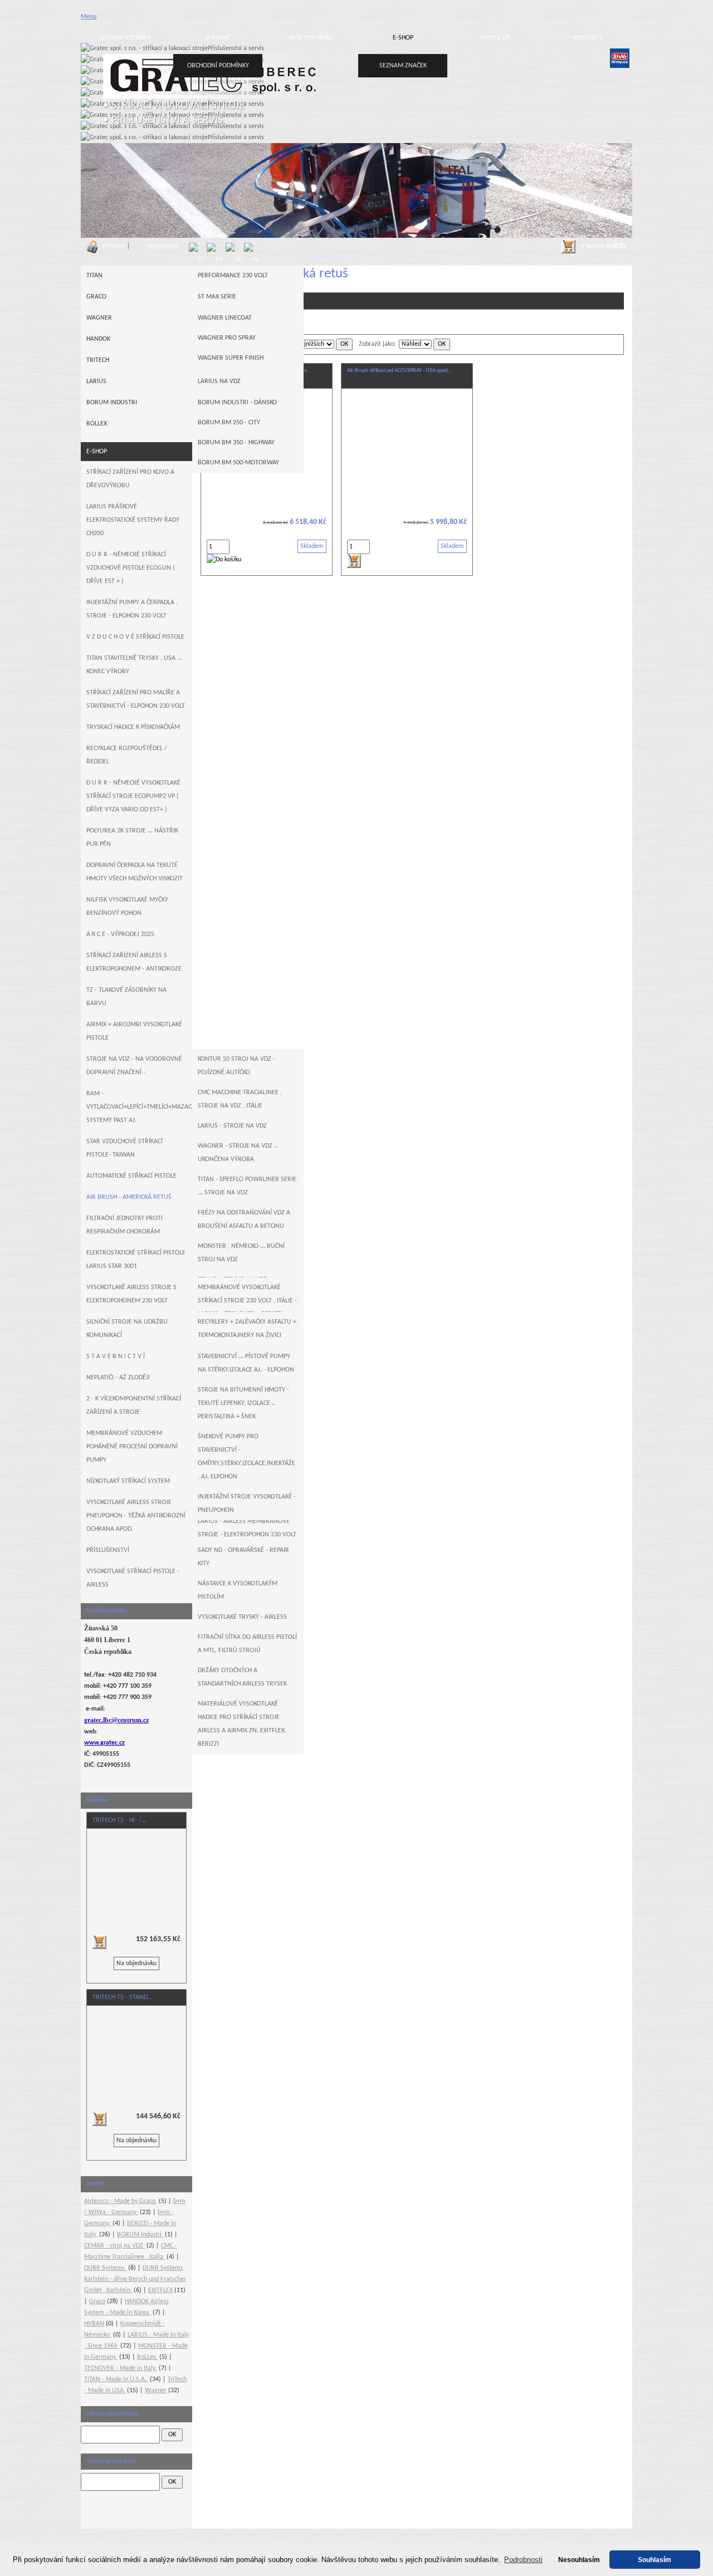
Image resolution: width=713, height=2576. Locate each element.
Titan (94, 276)
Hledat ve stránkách (111, 2462)
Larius (96, 381)
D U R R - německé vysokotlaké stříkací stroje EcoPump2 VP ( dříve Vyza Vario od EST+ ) (133, 796)
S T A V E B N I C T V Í (116, 1356)
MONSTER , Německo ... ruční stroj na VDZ (241, 1253)
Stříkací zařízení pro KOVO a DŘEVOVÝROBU (130, 479)
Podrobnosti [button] (523, 2560)
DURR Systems (105, 2268)
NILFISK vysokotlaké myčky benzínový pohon (127, 907)
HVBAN (94, 2324)
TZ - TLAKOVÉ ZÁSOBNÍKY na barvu (126, 997)
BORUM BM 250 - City (229, 423)
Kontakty (588, 38)
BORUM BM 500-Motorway (238, 463)
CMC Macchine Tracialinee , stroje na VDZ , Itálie (240, 1099)
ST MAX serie (217, 297)
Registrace (163, 246)
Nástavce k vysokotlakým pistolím (238, 1590)
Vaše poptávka (311, 38)
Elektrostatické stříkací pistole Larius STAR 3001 (136, 1260)
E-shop (403, 38)
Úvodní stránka (126, 38)
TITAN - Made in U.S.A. (116, 2379)
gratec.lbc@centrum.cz (116, 1720)
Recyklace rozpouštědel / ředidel (127, 755)
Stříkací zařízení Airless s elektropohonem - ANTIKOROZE (134, 962)
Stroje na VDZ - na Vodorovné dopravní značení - (134, 1066)
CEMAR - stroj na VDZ (114, 2246)
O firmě (218, 38)
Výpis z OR (495, 38)
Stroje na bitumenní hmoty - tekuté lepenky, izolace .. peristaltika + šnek (243, 1403)
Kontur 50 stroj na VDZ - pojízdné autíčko (236, 1066)
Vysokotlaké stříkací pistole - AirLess (133, 1578)
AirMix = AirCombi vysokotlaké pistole (134, 1031)
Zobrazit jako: (377, 344)
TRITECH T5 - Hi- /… (119, 1820)
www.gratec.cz (104, 1743)
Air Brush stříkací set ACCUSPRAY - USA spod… (399, 371)
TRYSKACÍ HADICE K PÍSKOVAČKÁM (133, 727)
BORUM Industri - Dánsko (237, 403)
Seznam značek (403, 66)
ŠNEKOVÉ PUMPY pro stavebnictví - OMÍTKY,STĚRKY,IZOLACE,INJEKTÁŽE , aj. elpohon (246, 1457)
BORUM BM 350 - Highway (236, 443)
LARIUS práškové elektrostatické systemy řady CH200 (133, 520)
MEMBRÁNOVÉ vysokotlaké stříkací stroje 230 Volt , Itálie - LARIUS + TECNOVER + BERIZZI (247, 1301)
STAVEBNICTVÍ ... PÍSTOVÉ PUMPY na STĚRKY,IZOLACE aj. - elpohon (246, 1363)
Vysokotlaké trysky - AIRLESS (242, 1617)
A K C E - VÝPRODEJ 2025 (120, 934)
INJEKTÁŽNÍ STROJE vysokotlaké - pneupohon (247, 1504)
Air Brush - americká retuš (129, 1197)
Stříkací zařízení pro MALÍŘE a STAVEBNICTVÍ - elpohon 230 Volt (136, 699)
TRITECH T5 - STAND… (122, 1997)
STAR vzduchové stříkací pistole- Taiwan (124, 1148)
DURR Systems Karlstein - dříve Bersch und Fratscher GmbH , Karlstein (135, 2279)
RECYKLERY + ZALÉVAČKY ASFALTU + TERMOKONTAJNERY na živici (247, 1329)
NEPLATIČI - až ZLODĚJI (118, 1378)
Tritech (98, 360)
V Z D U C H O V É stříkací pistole (135, 637)
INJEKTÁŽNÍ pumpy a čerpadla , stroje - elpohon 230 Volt (132, 609)
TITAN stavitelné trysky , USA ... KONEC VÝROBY (134, 665)
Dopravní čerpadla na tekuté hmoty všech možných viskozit (135, 872)
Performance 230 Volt (233, 276)
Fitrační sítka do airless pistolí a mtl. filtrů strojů (247, 1644)
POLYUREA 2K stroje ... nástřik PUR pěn (132, 838)
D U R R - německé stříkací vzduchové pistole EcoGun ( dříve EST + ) (131, 568)
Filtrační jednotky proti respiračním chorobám (124, 1225)
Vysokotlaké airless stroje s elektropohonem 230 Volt (131, 1294)
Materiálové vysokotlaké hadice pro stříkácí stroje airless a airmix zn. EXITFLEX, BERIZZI (242, 1724)
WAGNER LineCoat (225, 318)
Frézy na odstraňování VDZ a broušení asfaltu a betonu (244, 1220)
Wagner (99, 318)
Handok (98, 339)
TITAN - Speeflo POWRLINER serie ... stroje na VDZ (247, 1186)
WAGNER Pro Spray (227, 338)
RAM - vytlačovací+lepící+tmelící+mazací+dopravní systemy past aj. (139, 1107)
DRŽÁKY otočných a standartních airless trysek (242, 1677)
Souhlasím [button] (655, 2560)
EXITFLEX (160, 2290)
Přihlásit (114, 246)
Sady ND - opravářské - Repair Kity (243, 1557)
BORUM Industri (112, 403)
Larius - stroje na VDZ (232, 1126)
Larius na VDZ (219, 381)
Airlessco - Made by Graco (121, 2201)
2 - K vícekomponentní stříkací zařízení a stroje (134, 1405)
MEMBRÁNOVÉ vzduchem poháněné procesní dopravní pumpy (132, 1447)
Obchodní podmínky (218, 66)
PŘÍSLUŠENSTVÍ (108, 1550)
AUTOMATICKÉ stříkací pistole (131, 1176)
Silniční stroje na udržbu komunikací (127, 1329)
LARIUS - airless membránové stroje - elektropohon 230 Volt (247, 1528)
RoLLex (97, 424)
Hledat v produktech (113, 2414)
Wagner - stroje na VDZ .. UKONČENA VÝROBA (238, 1153)
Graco (96, 297)
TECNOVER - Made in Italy (121, 2368)
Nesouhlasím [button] (579, 2560)
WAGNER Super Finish (231, 358)
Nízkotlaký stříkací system (128, 1481)
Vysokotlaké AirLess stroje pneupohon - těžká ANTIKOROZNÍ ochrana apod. (136, 1516)
